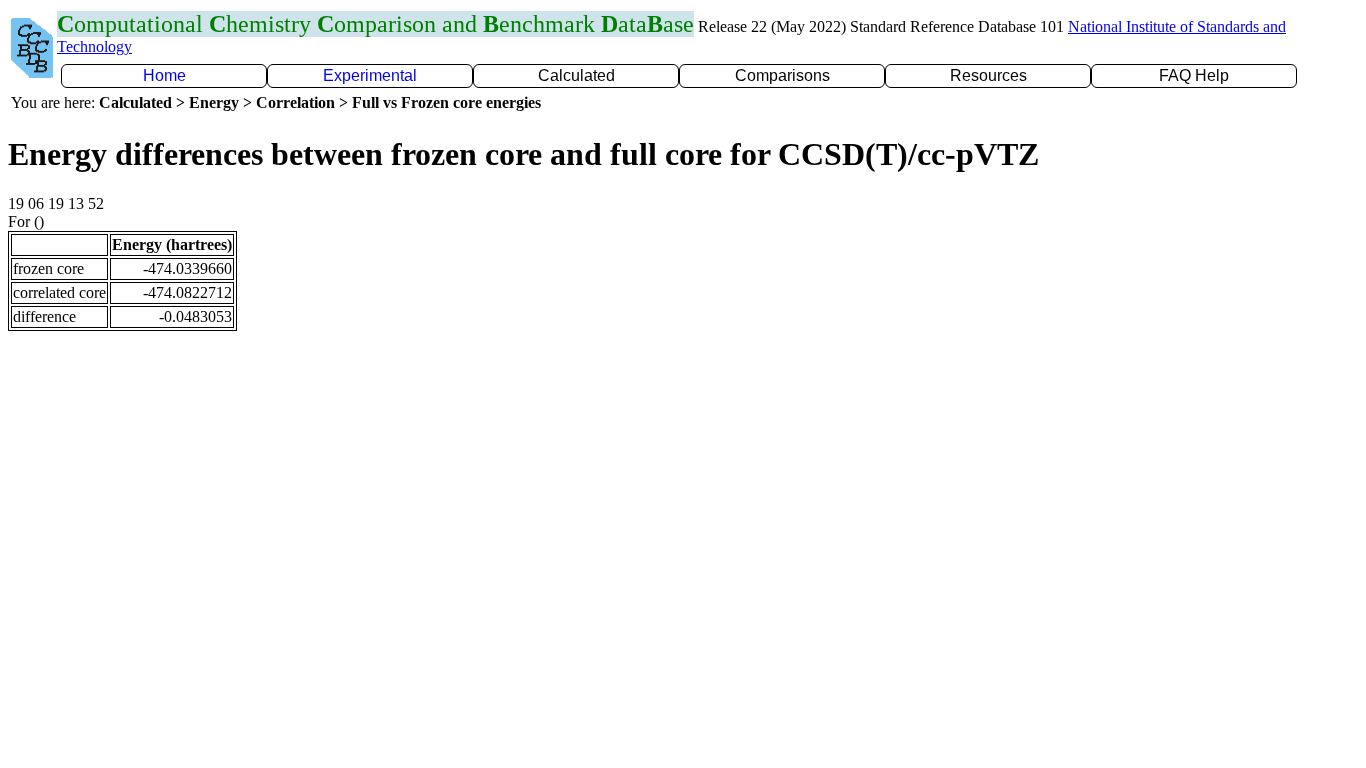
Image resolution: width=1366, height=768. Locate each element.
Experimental (370, 75)
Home (164, 75)
